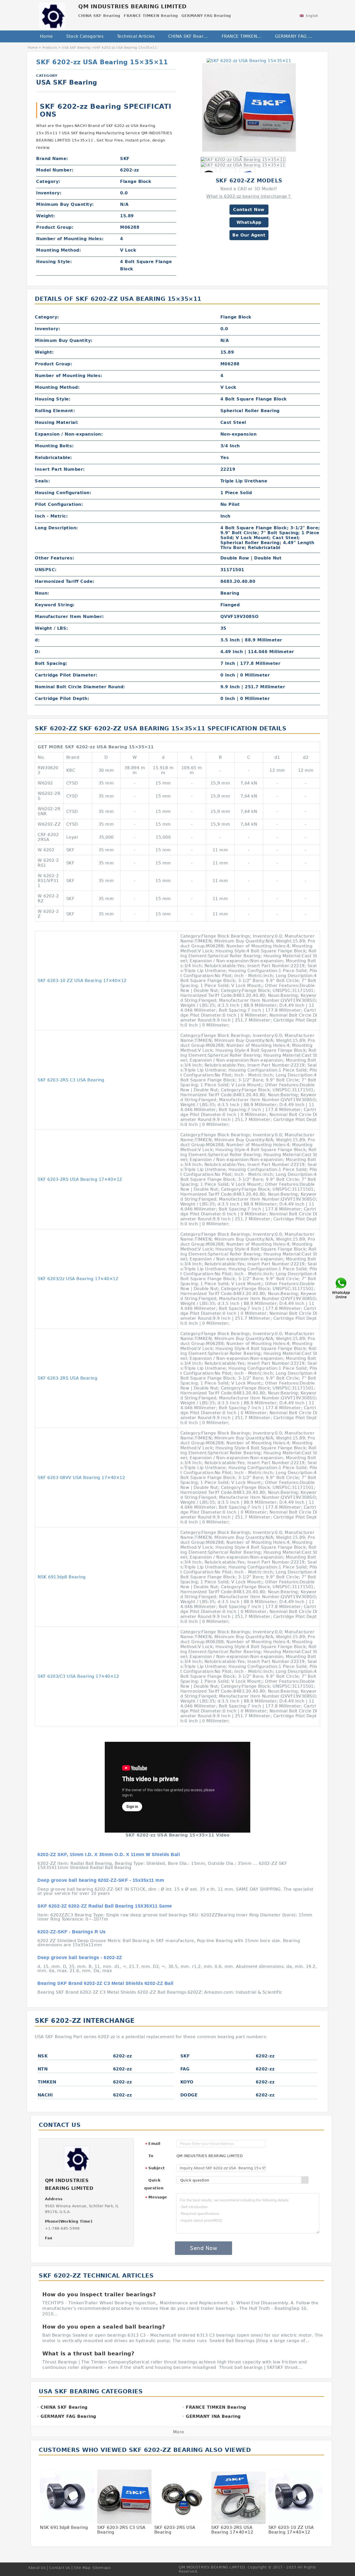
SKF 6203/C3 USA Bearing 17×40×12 (78, 1676)
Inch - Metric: (51, 516)
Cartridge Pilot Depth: (62, 699)
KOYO (187, 2082)
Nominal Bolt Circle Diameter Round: (80, 687)
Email (153, 2144)
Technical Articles (136, 36)
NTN (43, 2069)
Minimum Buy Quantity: (65, 204)
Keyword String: (55, 605)
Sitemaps (102, 2568)
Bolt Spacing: (51, 663)
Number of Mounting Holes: (70, 239)
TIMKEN (47, 2082)
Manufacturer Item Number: (69, 617)
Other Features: (55, 558)
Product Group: (55, 227)
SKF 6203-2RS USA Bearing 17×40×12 (80, 1179)
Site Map (82, 2568)
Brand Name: (52, 159)
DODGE (189, 2095)
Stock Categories (85, 36)
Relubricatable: (53, 458)
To (151, 2156)
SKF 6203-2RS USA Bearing (67, 1378)
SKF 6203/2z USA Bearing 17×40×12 (78, 1279)
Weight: (46, 216)
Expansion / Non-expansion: (69, 434)
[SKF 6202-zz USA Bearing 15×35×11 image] (249, 60)
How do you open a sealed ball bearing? (104, 2327)
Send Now (203, 2248)
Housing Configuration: (63, 493)
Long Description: (56, 528)
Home (47, 36)
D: (37, 652)
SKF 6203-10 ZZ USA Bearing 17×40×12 (82, 981)
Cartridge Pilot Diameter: (66, 675)
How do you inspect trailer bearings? (99, 2294)
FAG (185, 2069)
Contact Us (60, 2568)
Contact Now (249, 210)
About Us (37, 2568)
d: (37, 640)
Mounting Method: (58, 250)
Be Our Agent (249, 235)
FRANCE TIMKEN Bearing (245, 36)
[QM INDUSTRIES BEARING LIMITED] (52, 14)
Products (50, 48)
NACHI (45, 2095)
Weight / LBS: (51, 628)
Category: (48, 181)
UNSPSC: (46, 570)
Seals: (42, 481)
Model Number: (55, 170)
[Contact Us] (341, 1288)
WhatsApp (249, 222)
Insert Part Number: (60, 469)
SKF (185, 2056)
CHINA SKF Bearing (189, 36)
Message (156, 2197)
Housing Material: (57, 422)
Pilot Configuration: (59, 504)
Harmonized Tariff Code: (65, 581)
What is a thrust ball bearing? (88, 2354)
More (179, 2432)
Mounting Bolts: (54, 446)
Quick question (154, 2184)
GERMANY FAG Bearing (298, 36)
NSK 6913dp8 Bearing (62, 1577)
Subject (155, 2168)
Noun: (42, 593)
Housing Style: (54, 262)
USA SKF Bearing (76, 48)
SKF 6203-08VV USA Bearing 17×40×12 (81, 1478)
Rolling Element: (55, 411)
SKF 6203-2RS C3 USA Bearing (71, 1080)
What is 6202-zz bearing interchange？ (249, 196)
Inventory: (49, 193)
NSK (43, 2056)
